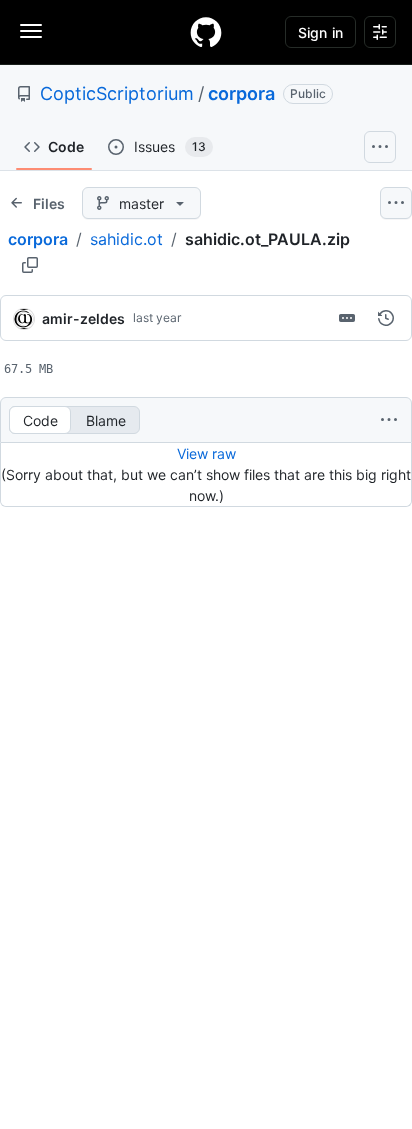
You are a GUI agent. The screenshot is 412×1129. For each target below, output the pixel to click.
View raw (206, 453)
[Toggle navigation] (31, 31)
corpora (241, 93)
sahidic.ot (126, 239)
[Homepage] (206, 32)
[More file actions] (389, 420)
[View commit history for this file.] (386, 318)
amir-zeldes (83, 318)
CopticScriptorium (117, 93)
